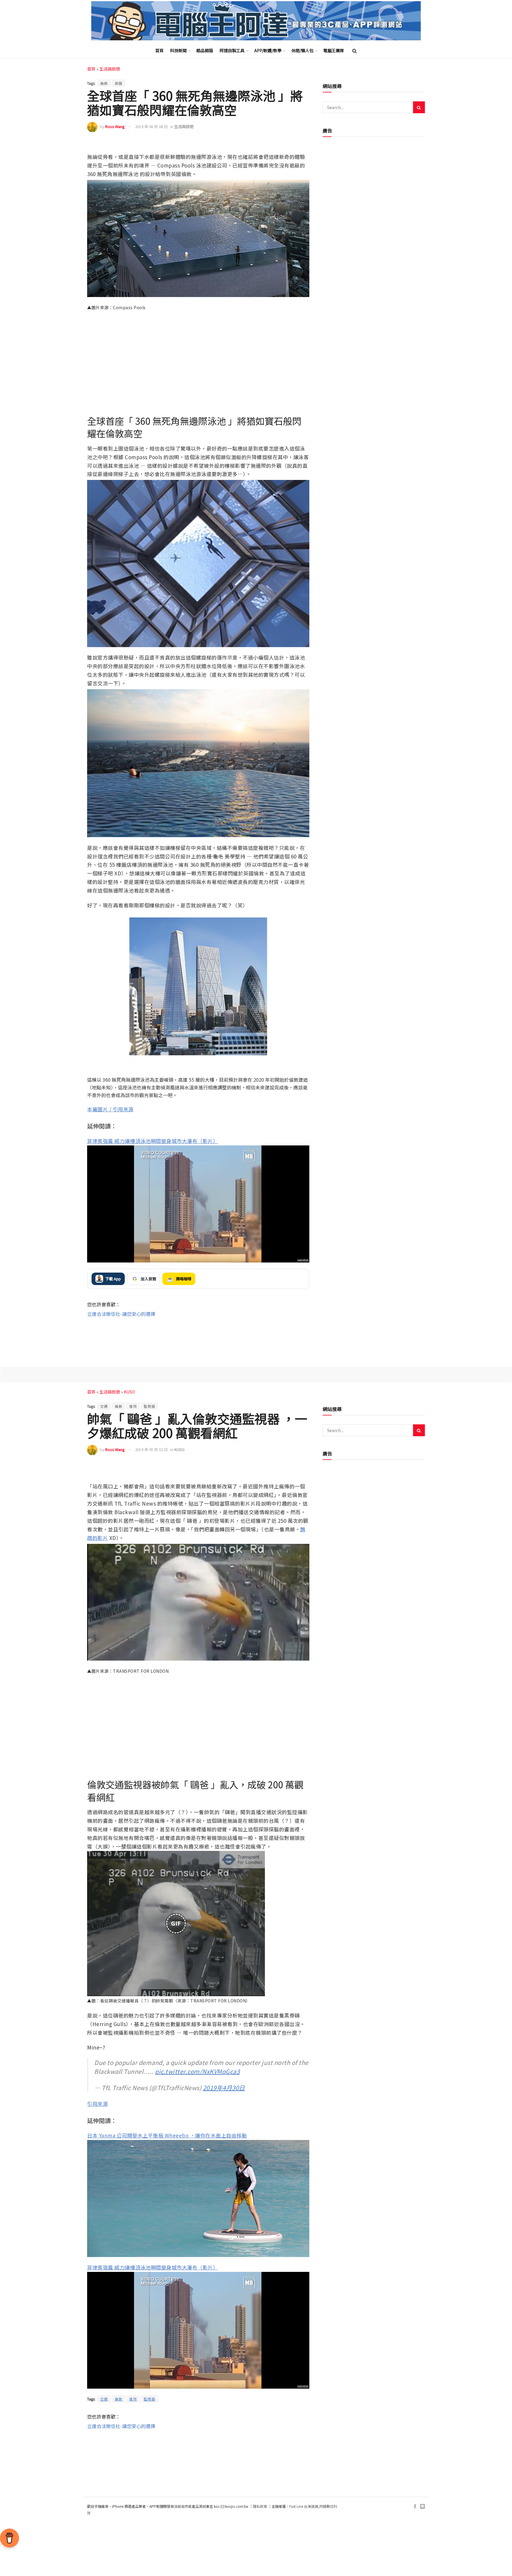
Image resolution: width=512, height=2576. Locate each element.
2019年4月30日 (224, 2088)
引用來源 (97, 2104)
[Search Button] (355, 50)
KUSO (129, 1392)
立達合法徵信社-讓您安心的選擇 (121, 1314)
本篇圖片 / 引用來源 (110, 1109)
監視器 (149, 1406)
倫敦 (104, 83)
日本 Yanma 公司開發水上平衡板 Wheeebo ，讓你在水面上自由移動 (167, 2135)
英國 (119, 83)
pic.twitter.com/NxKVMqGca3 (197, 2071)
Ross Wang (115, 126)
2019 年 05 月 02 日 (151, 1449)
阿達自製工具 (232, 50)
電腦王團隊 (334, 50)
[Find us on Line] (423, 2506)
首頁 (159, 50)
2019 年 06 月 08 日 (151, 126)
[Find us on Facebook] (415, 2506)
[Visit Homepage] (256, 21)
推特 (133, 1406)
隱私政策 (260, 2506)
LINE (304, 144)
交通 (104, 1406)
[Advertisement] (198, 1337)
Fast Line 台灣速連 (304, 2506)
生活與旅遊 (110, 69)
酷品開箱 (205, 50)
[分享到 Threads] (291, 144)
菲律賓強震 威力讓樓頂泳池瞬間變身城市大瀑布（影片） (153, 1141)
